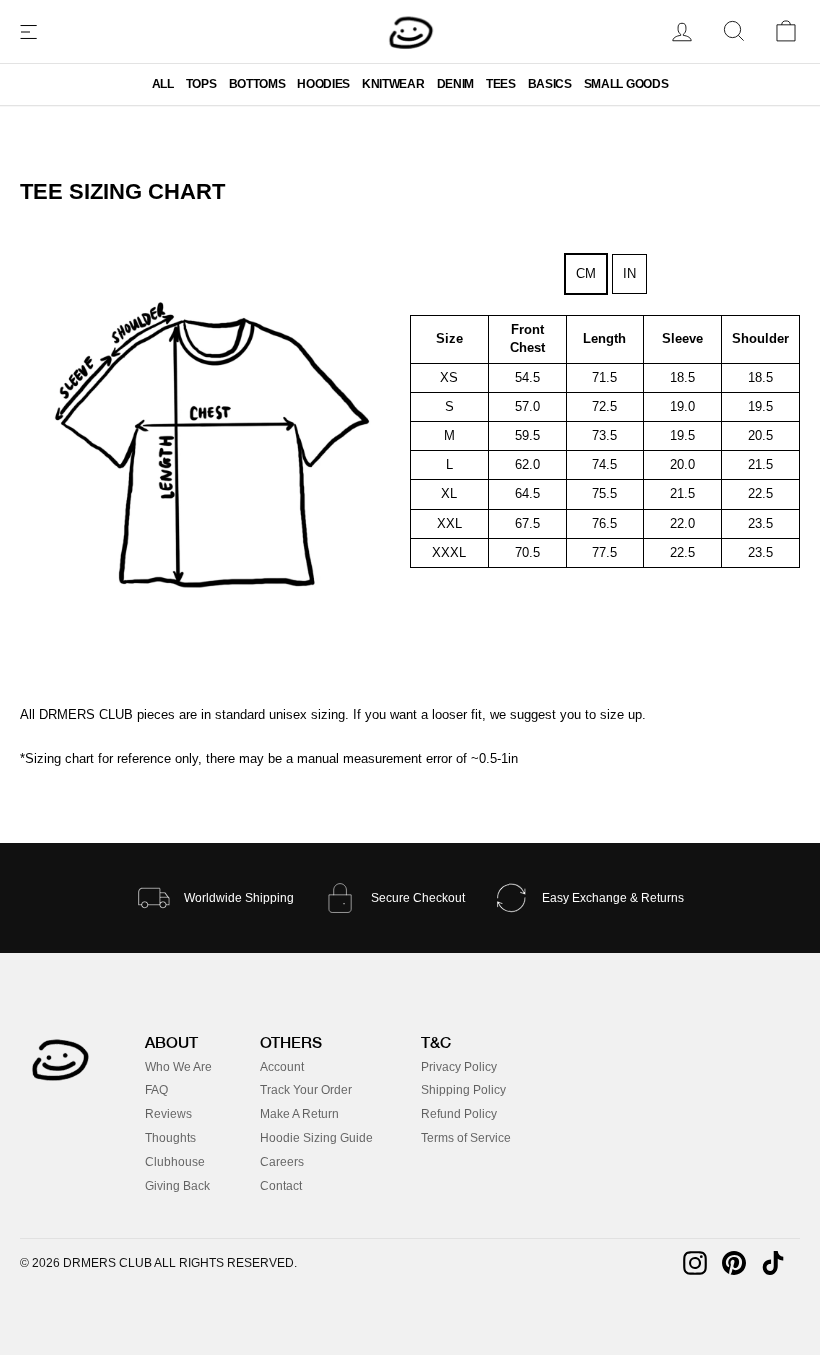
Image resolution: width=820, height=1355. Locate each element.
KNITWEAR (393, 84)
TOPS (201, 84)
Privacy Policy (459, 1067)
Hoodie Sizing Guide (316, 1138)
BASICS (550, 84)
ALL (163, 84)
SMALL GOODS (626, 84)
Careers (282, 1162)
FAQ (156, 1090)
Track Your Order (306, 1090)
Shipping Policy (463, 1090)
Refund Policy (459, 1114)
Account (282, 1067)
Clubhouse (175, 1162)
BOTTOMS (257, 84)
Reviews (168, 1114)
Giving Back (177, 1186)
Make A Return (299, 1114)
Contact (281, 1186)
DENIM (455, 84)
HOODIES (323, 84)
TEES (501, 84)
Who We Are (178, 1067)
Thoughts (170, 1138)
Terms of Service (466, 1138)
